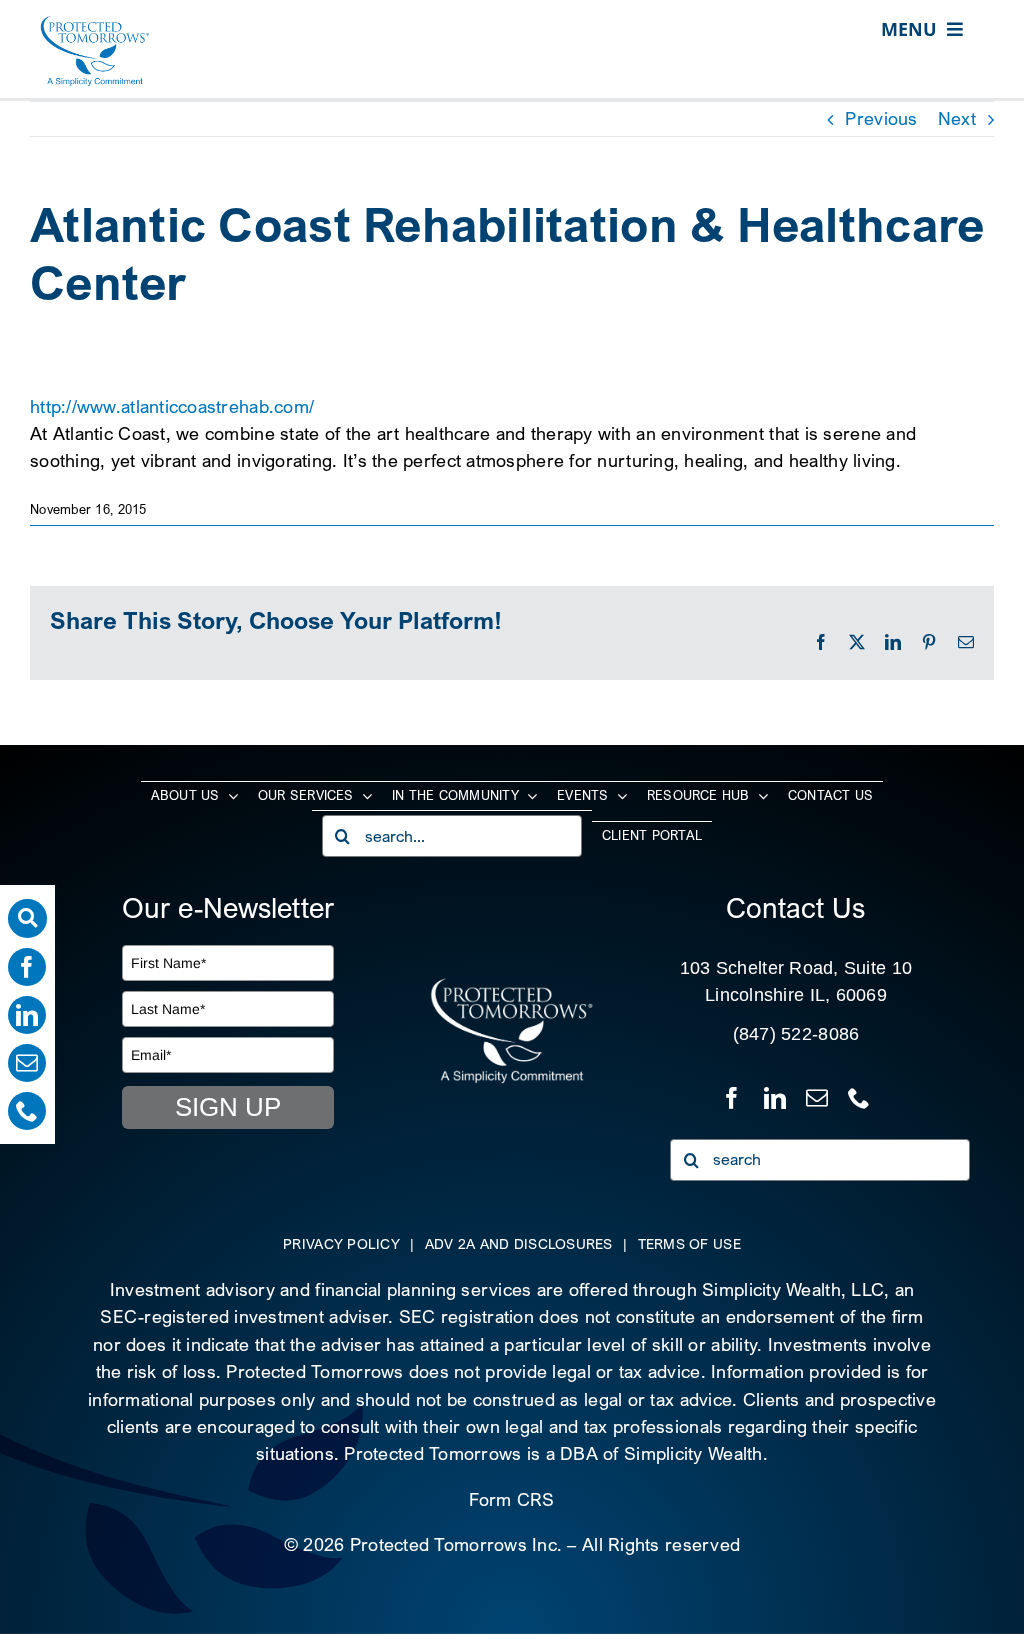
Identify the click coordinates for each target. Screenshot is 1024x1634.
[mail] (27, 1063)
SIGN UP (228, 1107)
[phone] (27, 1111)
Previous (881, 118)
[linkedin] (27, 1015)
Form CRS (511, 1499)
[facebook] (27, 967)
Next (957, 118)
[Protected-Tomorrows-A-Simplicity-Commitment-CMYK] (95, 23)
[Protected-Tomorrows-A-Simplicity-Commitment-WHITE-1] (511, 985)
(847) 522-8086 (796, 1034)
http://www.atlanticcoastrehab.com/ (172, 406)
